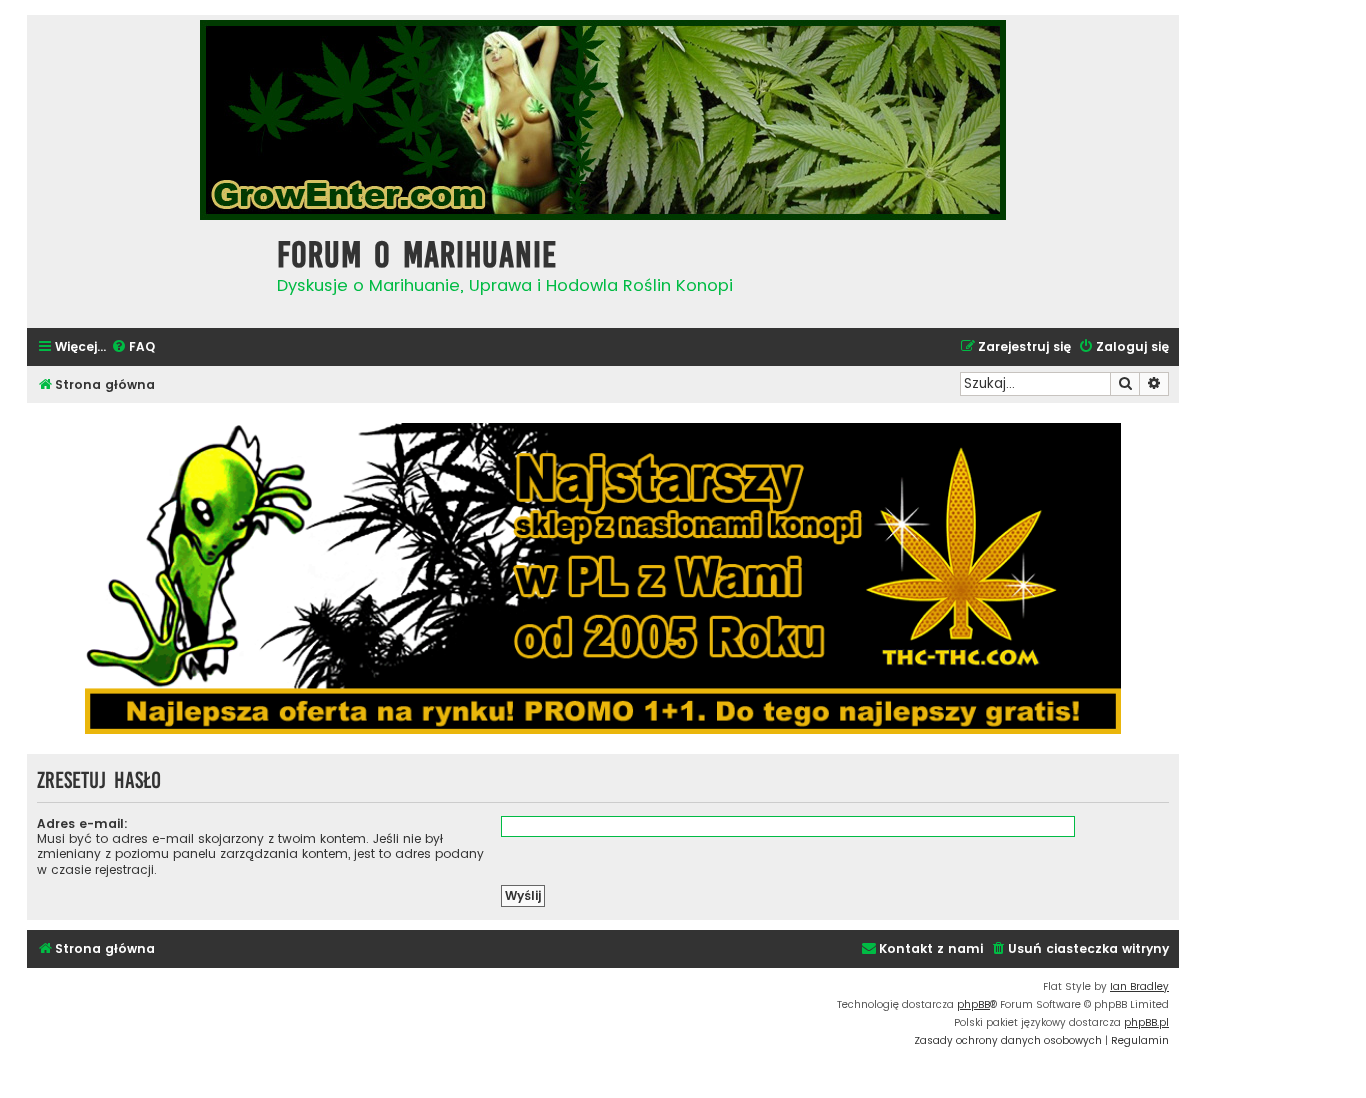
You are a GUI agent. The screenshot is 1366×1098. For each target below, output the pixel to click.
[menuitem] (133, 347)
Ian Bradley (1139, 986)
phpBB (973, 1004)
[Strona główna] (147, 271)
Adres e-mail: (82, 823)
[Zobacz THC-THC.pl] (603, 578)
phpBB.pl (1146, 1022)
